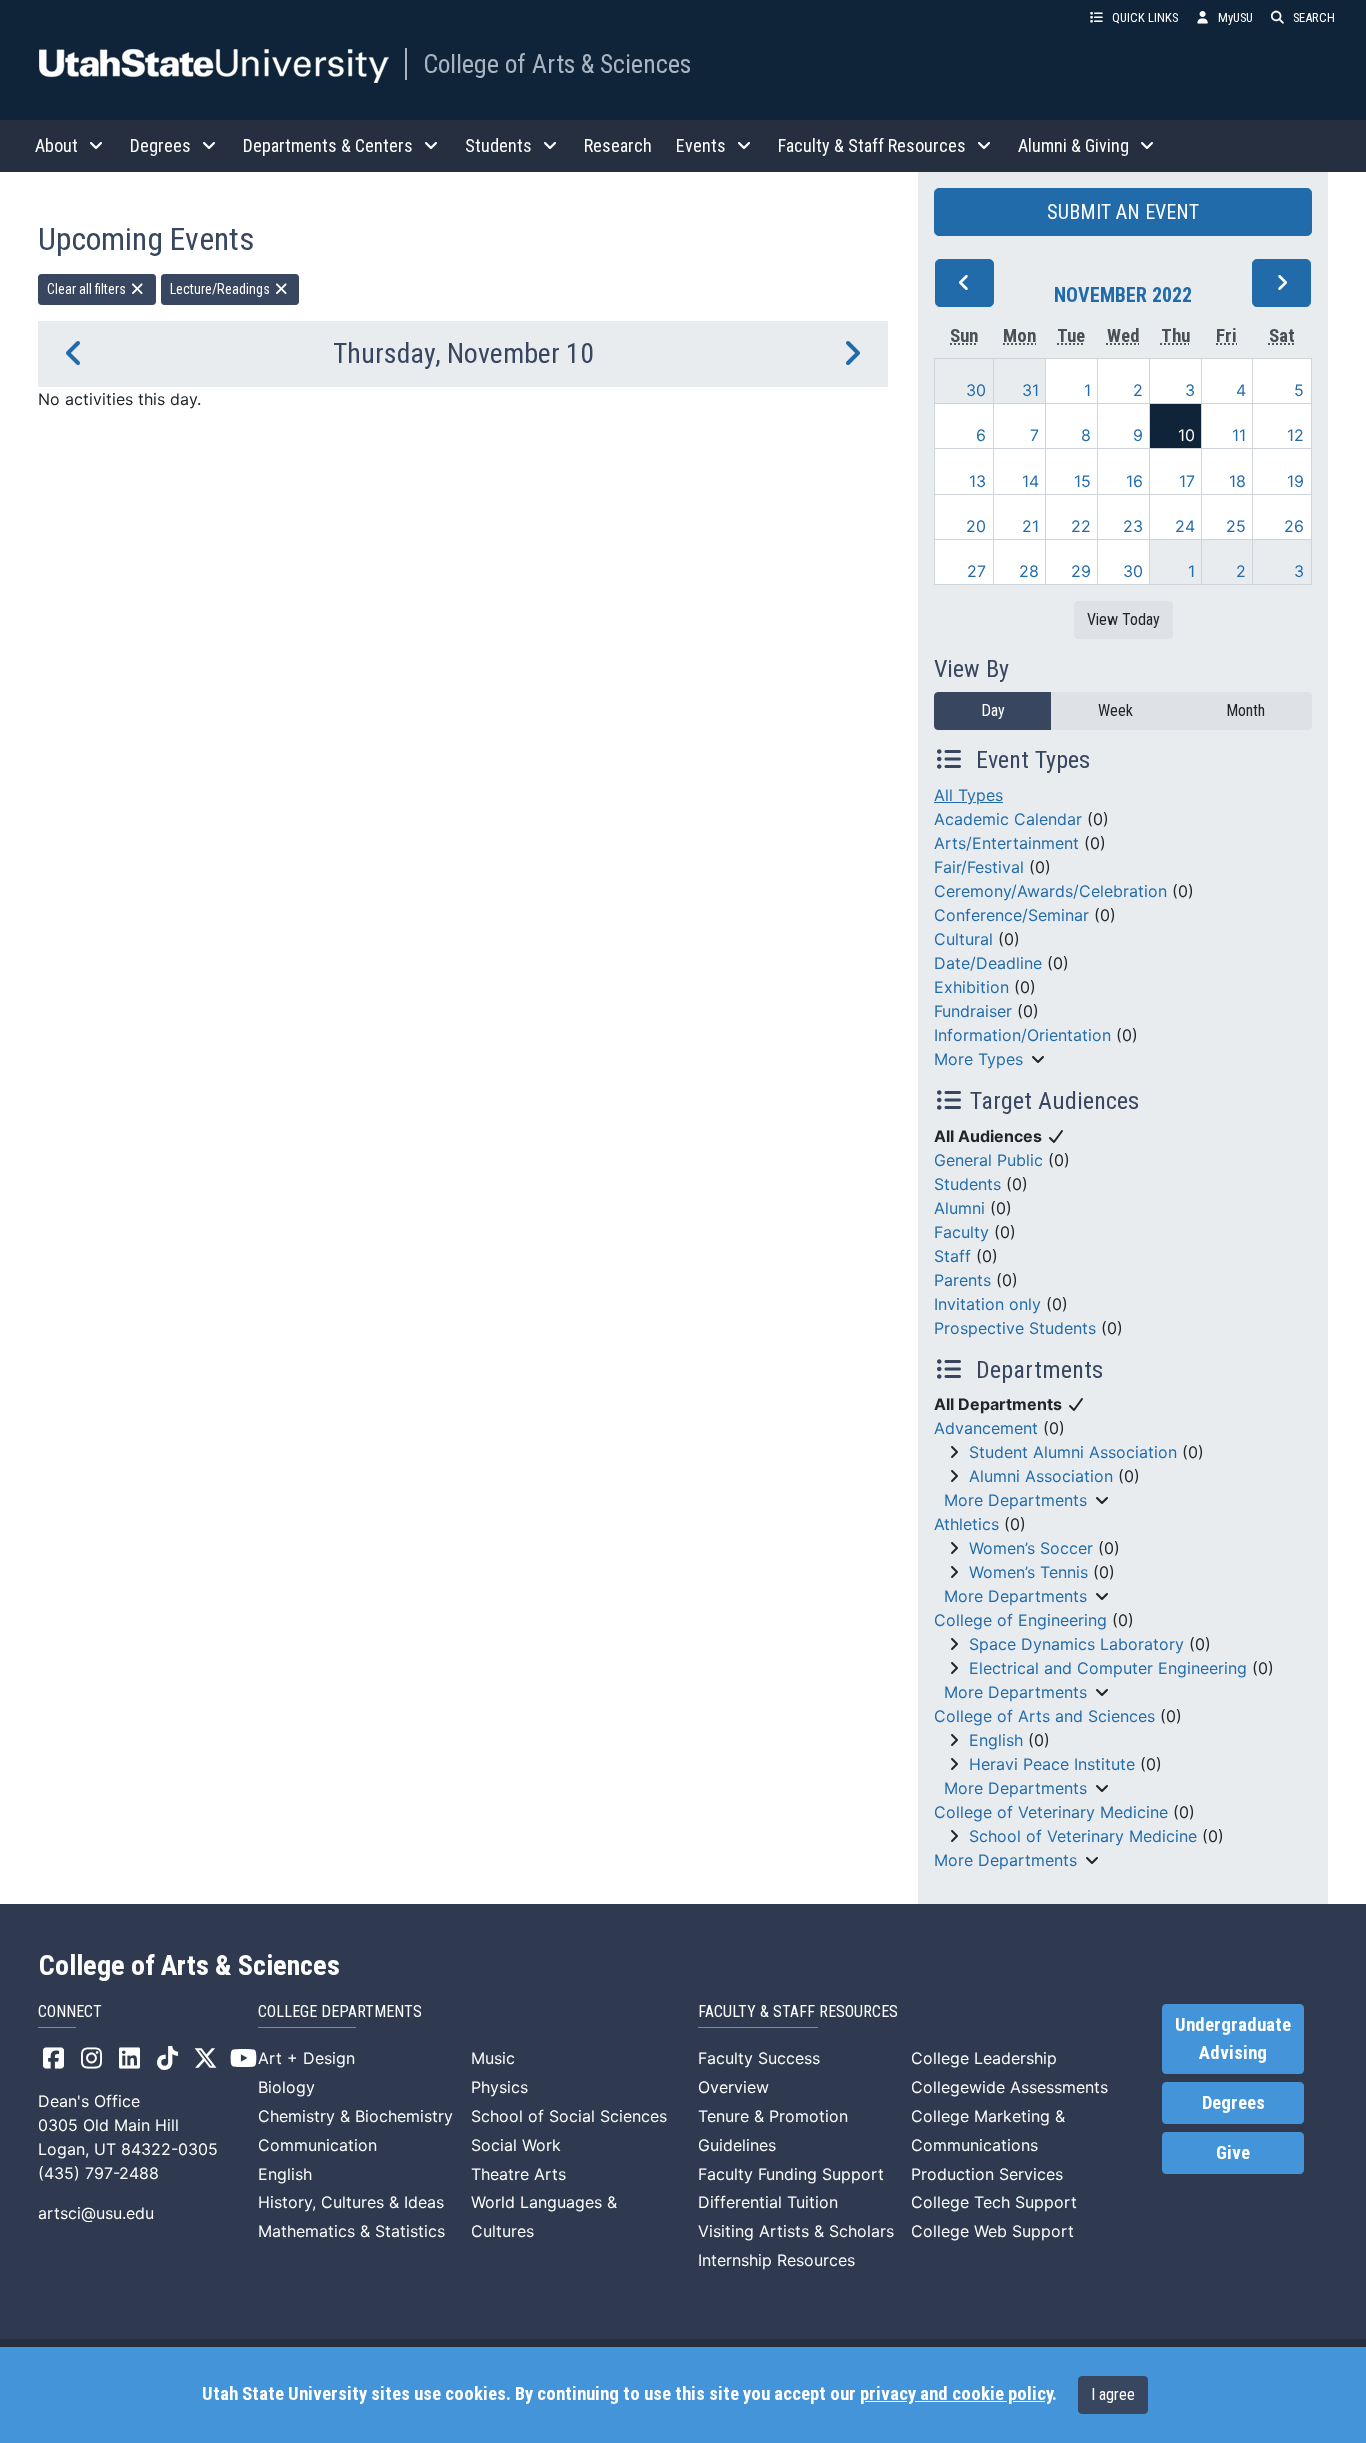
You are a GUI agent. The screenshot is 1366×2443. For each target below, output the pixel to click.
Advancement (986, 1428)
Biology (286, 2087)
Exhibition (971, 987)
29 (1081, 571)
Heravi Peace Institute (1052, 1764)
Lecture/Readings (221, 289)
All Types (968, 795)
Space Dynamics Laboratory (1076, 1644)
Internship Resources (776, 2260)
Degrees (1233, 2103)
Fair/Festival (979, 867)
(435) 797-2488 (98, 2173)
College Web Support (992, 2231)
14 (1030, 481)
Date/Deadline (988, 963)
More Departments (1015, 1500)
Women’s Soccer (1031, 1548)
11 (1239, 435)
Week (1115, 710)
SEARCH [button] (1314, 17)
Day (993, 710)
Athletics (966, 1524)
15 (1082, 481)
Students (967, 1184)
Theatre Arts (518, 2174)
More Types (978, 1059)
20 (976, 526)
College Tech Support (994, 2202)
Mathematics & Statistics (351, 2231)
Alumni (959, 1208)
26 (1294, 526)
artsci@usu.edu (96, 2213)
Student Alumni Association (1073, 1452)
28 (1029, 571)
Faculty (961, 1232)
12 (1295, 435)
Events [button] (701, 145)
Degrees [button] (160, 145)
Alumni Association (1041, 1476)
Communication (317, 2145)
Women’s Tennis (1028, 1572)
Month (1245, 710)
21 (1030, 526)
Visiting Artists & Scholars (796, 2231)
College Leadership (984, 2058)
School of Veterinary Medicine (1083, 1836)
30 (976, 390)
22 (1081, 526)
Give (1233, 2153)
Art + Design (306, 2058)
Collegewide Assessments (1009, 2087)
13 (977, 481)
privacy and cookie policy (956, 2394)
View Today (1123, 619)
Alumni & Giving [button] (1073, 145)
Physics (499, 2087)
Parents (962, 1280)
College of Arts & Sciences (557, 64)
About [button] (56, 145)
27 (976, 571)
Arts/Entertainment (1006, 843)
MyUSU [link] (1235, 17)
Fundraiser (973, 1011)
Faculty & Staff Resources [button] (872, 145)
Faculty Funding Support (791, 2174)
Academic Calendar (1008, 819)
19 (1295, 481)
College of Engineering (1020, 1620)
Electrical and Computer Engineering (1108, 1668)
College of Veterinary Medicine (1051, 1812)
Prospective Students (1015, 1328)
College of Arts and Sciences (1044, 1716)
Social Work (516, 2145)
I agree (1113, 2394)
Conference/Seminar (1011, 915)
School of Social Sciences (569, 2116)
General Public (988, 1160)
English (996, 1740)
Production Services (987, 2174)
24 (1185, 526)
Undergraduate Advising (1233, 2039)
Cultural (963, 939)
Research (618, 145)
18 (1237, 481)
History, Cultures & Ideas (351, 2202)
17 (1187, 481)
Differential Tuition (768, 2202)
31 (1030, 390)
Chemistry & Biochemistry (355, 2116)
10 (1186, 435)
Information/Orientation (1022, 1035)
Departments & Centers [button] (328, 145)
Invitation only (987, 1304)
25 (1236, 526)
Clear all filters (88, 289)
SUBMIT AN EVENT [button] (1123, 212)
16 (1134, 481)
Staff (952, 1256)
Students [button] (498, 145)
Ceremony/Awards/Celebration (1050, 891)
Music (493, 2058)
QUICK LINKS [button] (1145, 17)
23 (1133, 526)
